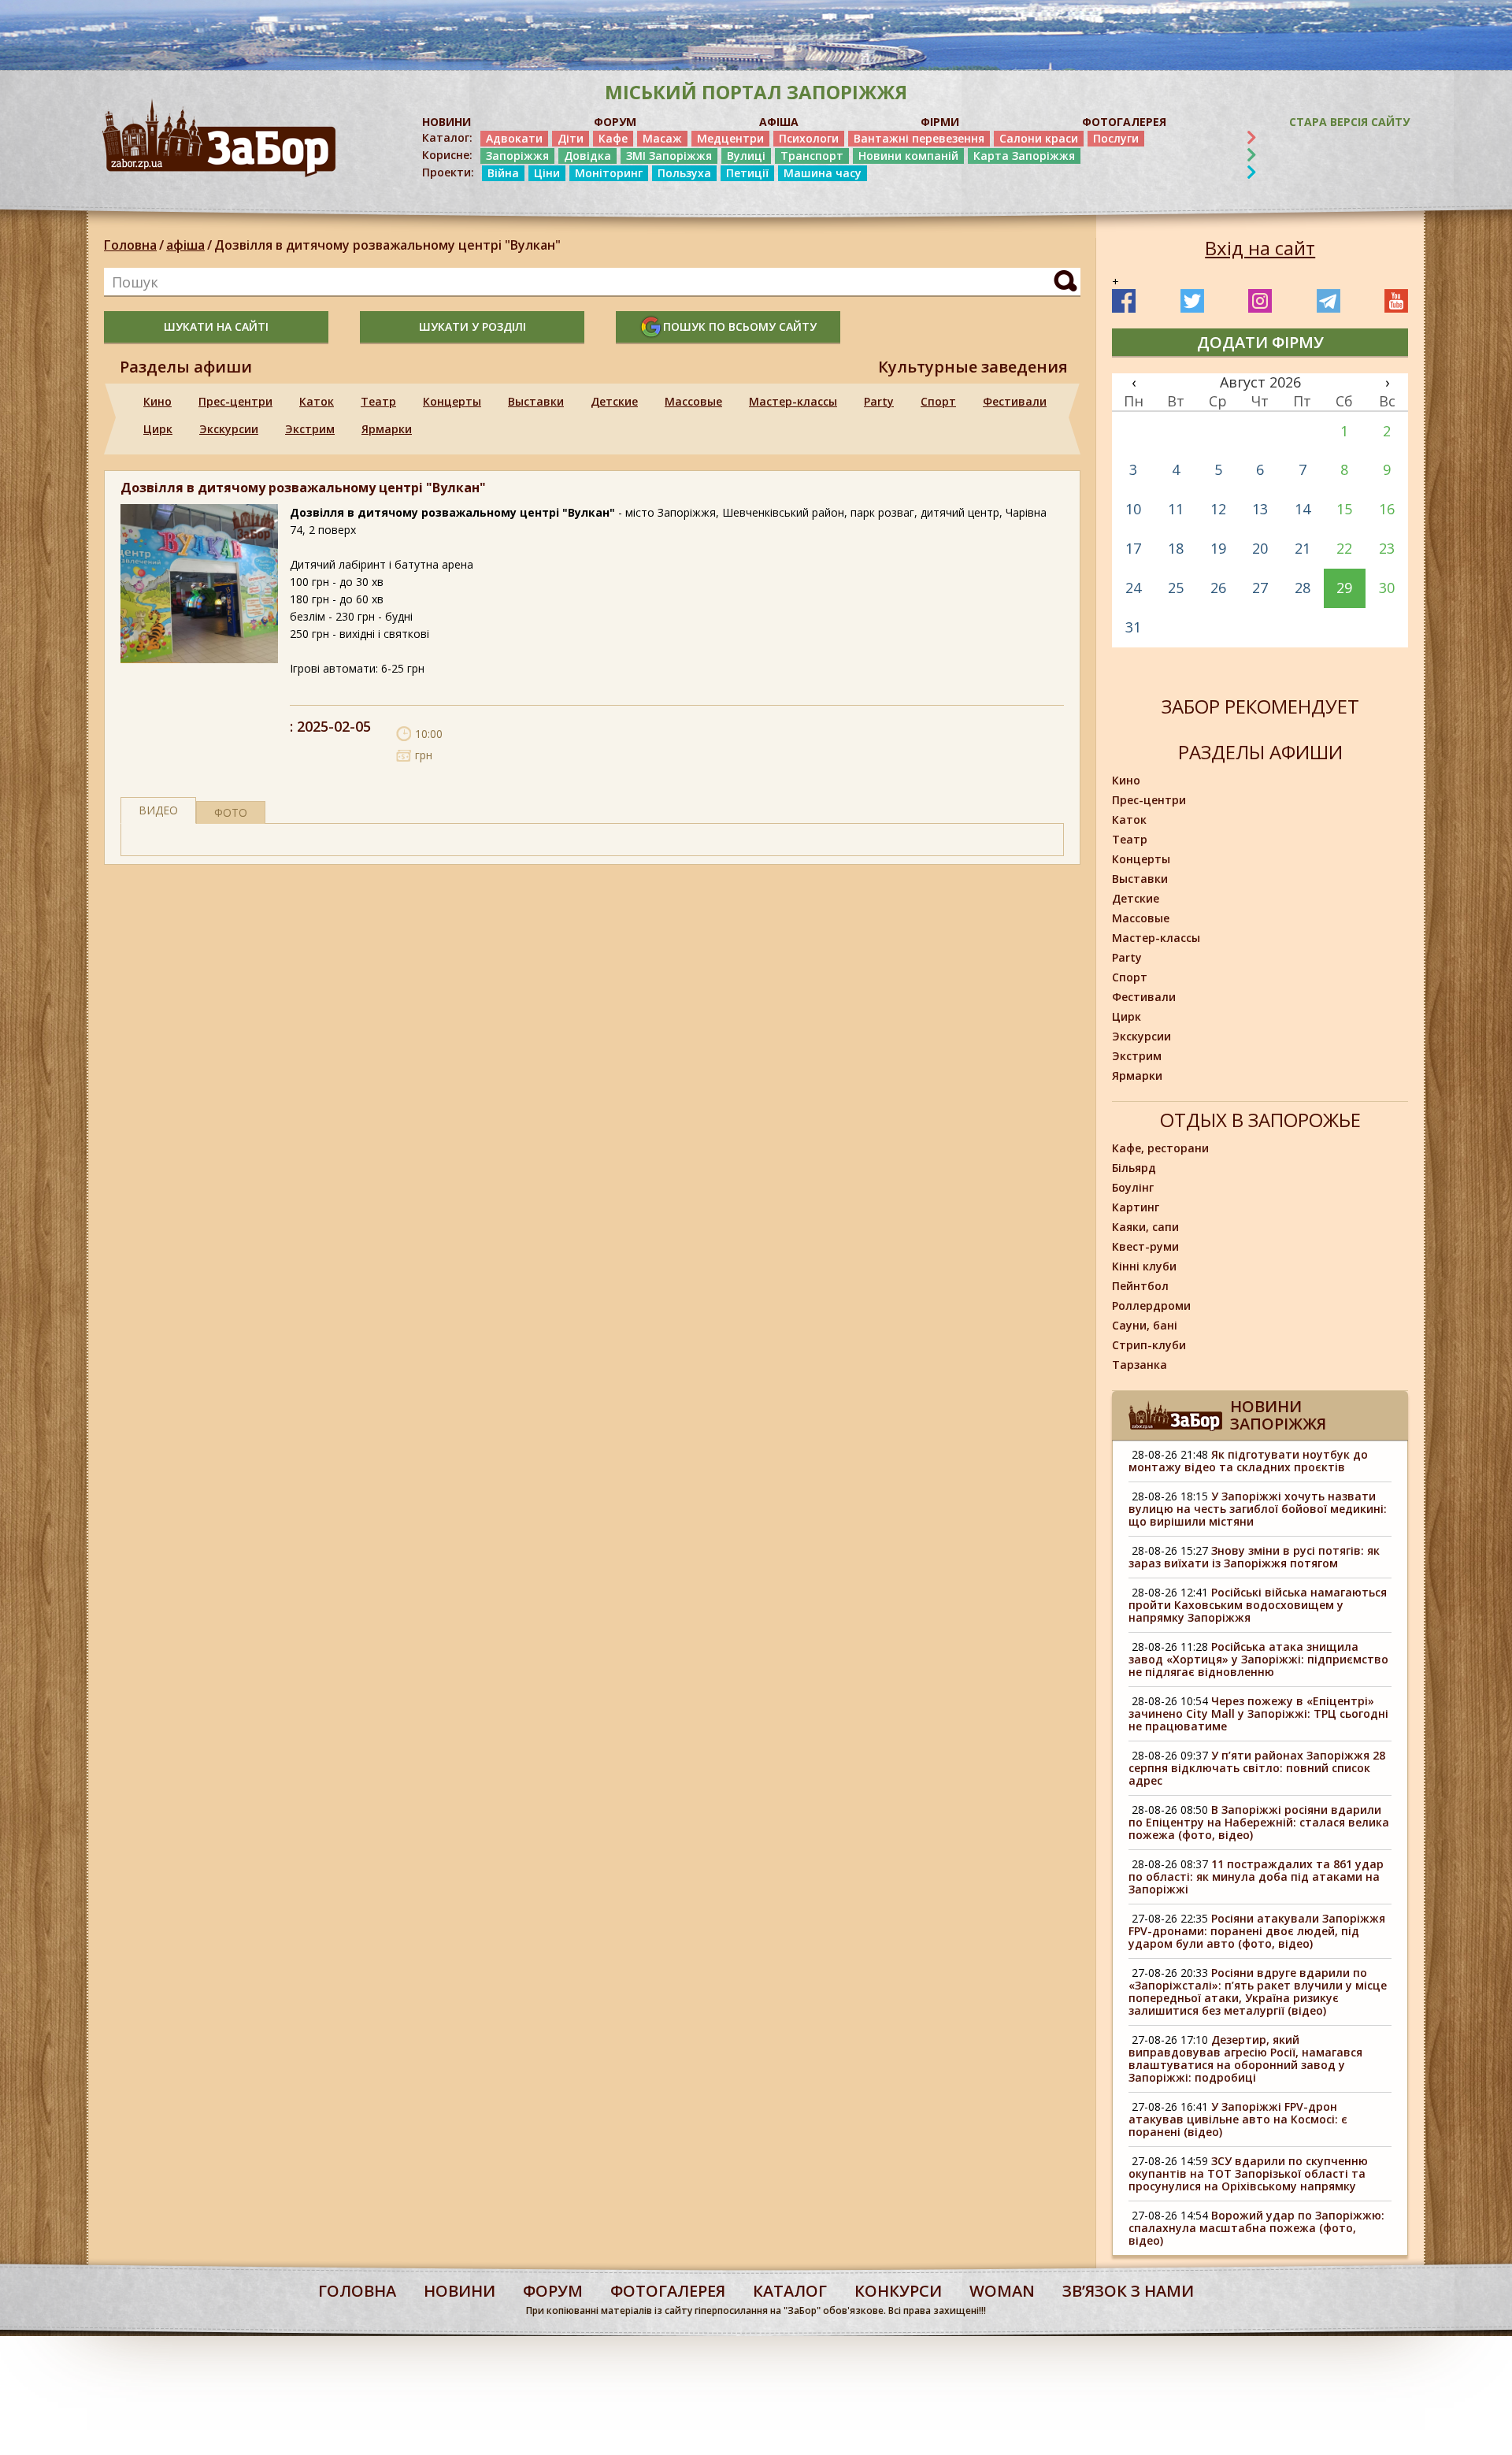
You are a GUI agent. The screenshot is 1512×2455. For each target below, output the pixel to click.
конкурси (898, 2291)
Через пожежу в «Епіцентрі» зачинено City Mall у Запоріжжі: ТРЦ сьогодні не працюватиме (1258, 1713)
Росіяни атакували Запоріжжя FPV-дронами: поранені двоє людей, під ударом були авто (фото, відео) (1257, 1931)
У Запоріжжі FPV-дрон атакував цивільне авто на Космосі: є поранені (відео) (1238, 2119)
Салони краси (1039, 138)
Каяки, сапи (1145, 1227)
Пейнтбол (1140, 1286)
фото (231, 812)
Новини (460, 2291)
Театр (378, 401)
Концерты (452, 401)
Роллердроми (1151, 1305)
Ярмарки (387, 429)
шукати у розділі (472, 326)
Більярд (1134, 1168)
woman (1002, 2291)
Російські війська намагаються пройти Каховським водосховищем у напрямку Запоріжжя (1258, 1605)
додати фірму (1260, 342)
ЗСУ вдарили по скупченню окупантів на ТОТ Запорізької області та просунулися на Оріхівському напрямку (1248, 2173)
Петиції (747, 173)
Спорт (938, 401)
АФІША (779, 122)
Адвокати (514, 138)
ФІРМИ (940, 122)
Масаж (662, 138)
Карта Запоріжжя (1024, 156)
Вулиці (746, 156)
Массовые (693, 401)
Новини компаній (908, 156)
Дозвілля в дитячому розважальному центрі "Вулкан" (387, 245)
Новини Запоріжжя (1278, 1415)
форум (553, 2291)
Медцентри (730, 138)
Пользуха (684, 173)
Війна (503, 173)
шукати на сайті (216, 326)
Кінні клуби (1144, 1266)
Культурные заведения (973, 367)
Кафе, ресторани (1160, 1148)
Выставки (536, 401)
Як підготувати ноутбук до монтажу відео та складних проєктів (1248, 1461)
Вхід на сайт (1260, 248)
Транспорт (812, 156)
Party (879, 401)
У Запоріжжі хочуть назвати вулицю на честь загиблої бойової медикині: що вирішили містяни (1258, 1509)
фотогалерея (668, 2291)
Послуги (1116, 138)
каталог (790, 2291)
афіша (185, 245)
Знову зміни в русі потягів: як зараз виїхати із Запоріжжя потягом (1254, 1557)
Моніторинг (609, 173)
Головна (130, 245)
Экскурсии (229, 429)
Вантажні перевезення (919, 138)
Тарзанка (1140, 1365)
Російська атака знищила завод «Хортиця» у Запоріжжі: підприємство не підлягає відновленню (1258, 1659)
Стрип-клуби (1149, 1345)
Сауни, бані (1145, 1325)
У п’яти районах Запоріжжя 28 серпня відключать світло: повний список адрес (1257, 1768)
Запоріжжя (517, 156)
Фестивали (1015, 401)
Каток (317, 401)
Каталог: (447, 138)
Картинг (1136, 1207)
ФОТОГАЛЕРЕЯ (1124, 122)
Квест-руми (1145, 1246)
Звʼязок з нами (1128, 2291)
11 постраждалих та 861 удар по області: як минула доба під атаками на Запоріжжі (1256, 1876)
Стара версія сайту (1349, 122)
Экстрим (310, 429)
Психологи (809, 138)
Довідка (587, 156)
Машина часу (823, 173)
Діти (571, 138)
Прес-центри (235, 401)
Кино (157, 401)
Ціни (547, 173)
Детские (614, 401)
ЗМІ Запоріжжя (669, 156)
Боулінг (1133, 1187)
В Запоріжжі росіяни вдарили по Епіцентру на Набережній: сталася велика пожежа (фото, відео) (1259, 1822)
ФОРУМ (615, 122)
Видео (158, 810)
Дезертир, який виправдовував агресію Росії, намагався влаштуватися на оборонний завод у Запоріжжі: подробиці (1245, 2058)
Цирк (158, 429)
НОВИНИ (447, 122)
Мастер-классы (793, 401)
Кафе (613, 138)
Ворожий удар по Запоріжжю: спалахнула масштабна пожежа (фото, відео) (1256, 2228)
